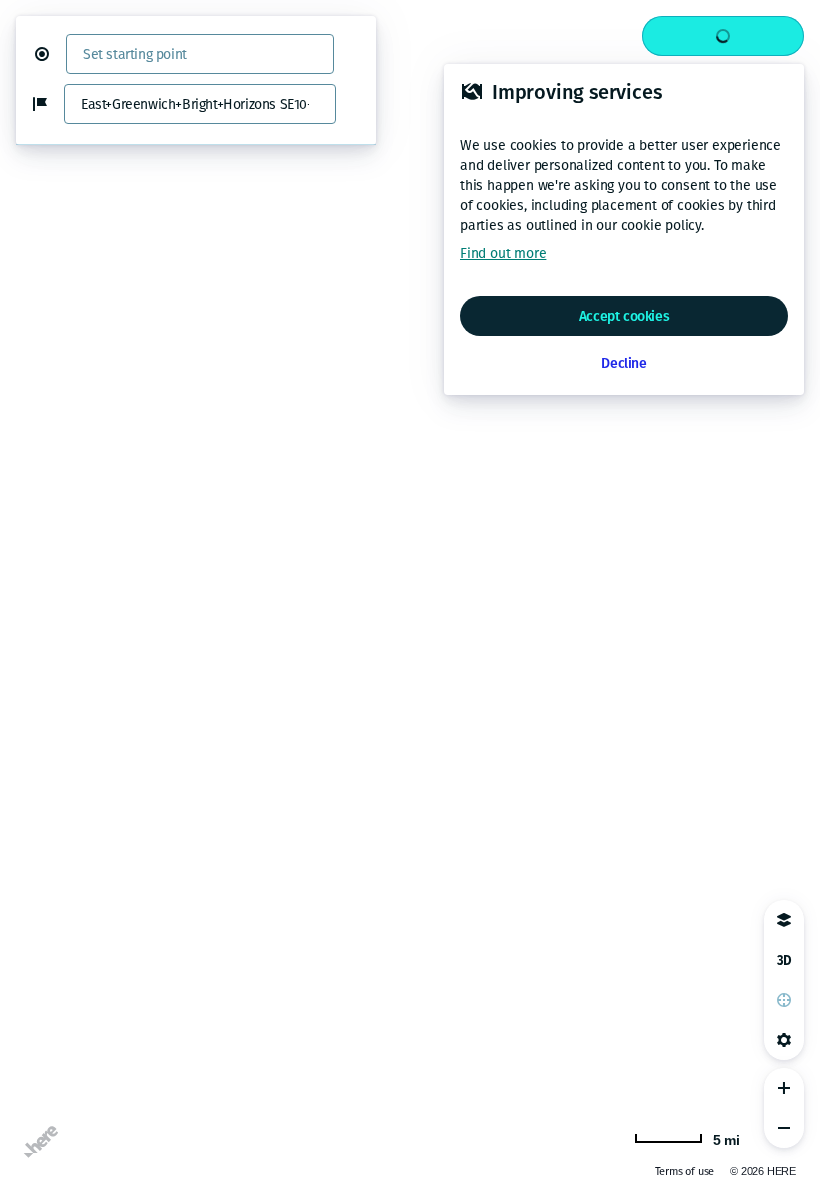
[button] (50, 54)
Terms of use (685, 1171)
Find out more (503, 253)
